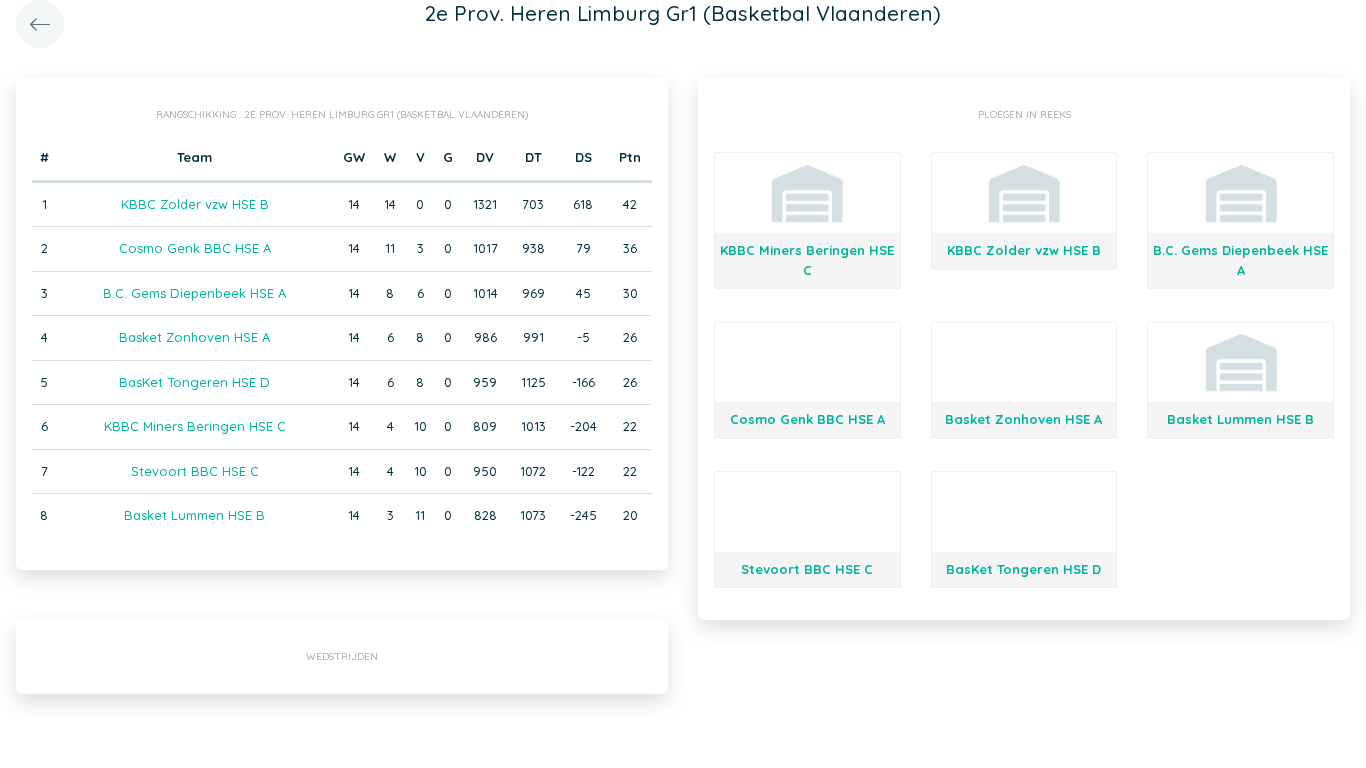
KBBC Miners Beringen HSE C (195, 426)
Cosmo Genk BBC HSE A (195, 248)
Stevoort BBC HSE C (195, 471)
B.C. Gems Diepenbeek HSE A (194, 293)
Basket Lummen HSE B (194, 515)
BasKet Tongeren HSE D (194, 382)
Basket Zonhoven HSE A (194, 337)
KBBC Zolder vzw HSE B (195, 204)
